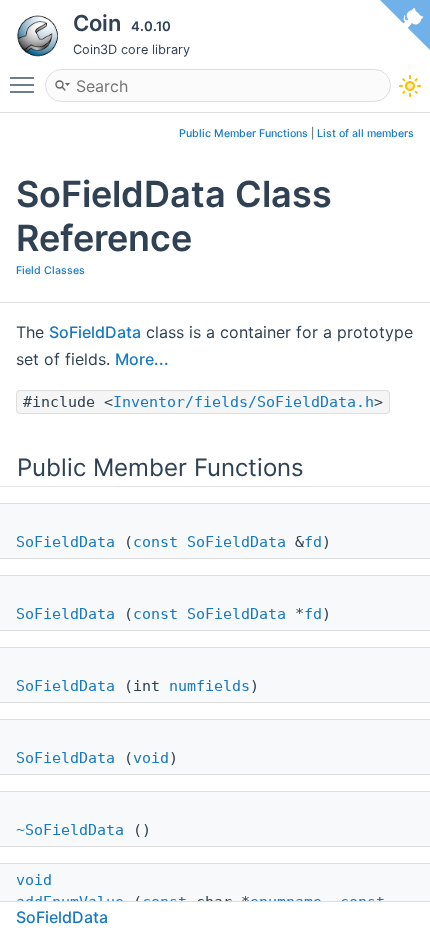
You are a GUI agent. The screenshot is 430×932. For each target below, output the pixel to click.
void (151, 758)
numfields (209, 686)
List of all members (365, 133)
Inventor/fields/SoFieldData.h (243, 402)
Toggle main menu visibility (26, 84)
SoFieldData (95, 332)
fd (313, 542)
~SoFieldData (70, 830)
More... (142, 359)
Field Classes (50, 270)
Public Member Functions (243, 133)
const (155, 542)
